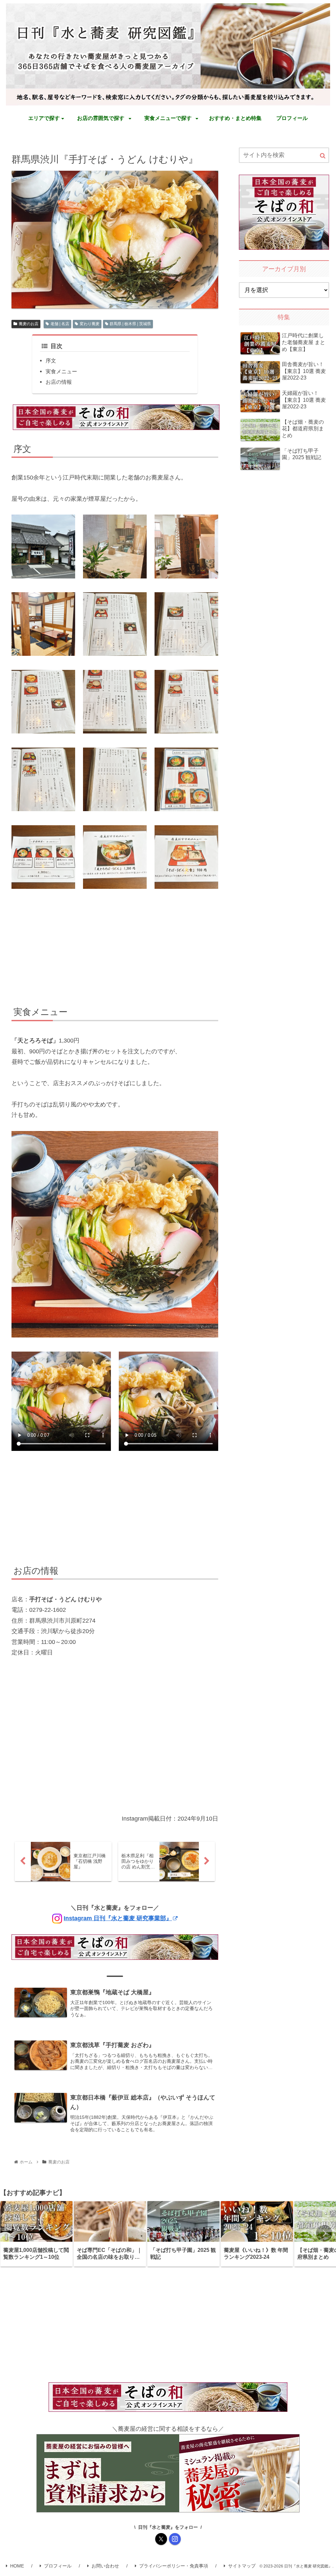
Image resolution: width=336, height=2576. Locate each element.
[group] (36, 2234)
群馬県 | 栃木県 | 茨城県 (130, 324)
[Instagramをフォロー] (175, 2539)
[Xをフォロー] (161, 2539)
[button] (323, 156)
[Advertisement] (115, 949)
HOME (17, 2566)
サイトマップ (242, 2566)
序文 (51, 361)
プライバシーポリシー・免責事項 (174, 2566)
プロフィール (58, 2566)
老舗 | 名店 (60, 324)
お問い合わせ (105, 2566)
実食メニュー (61, 371)
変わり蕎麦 (90, 324)
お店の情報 (59, 382)
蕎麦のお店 (29, 324)
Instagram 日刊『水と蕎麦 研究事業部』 (118, 1918)
